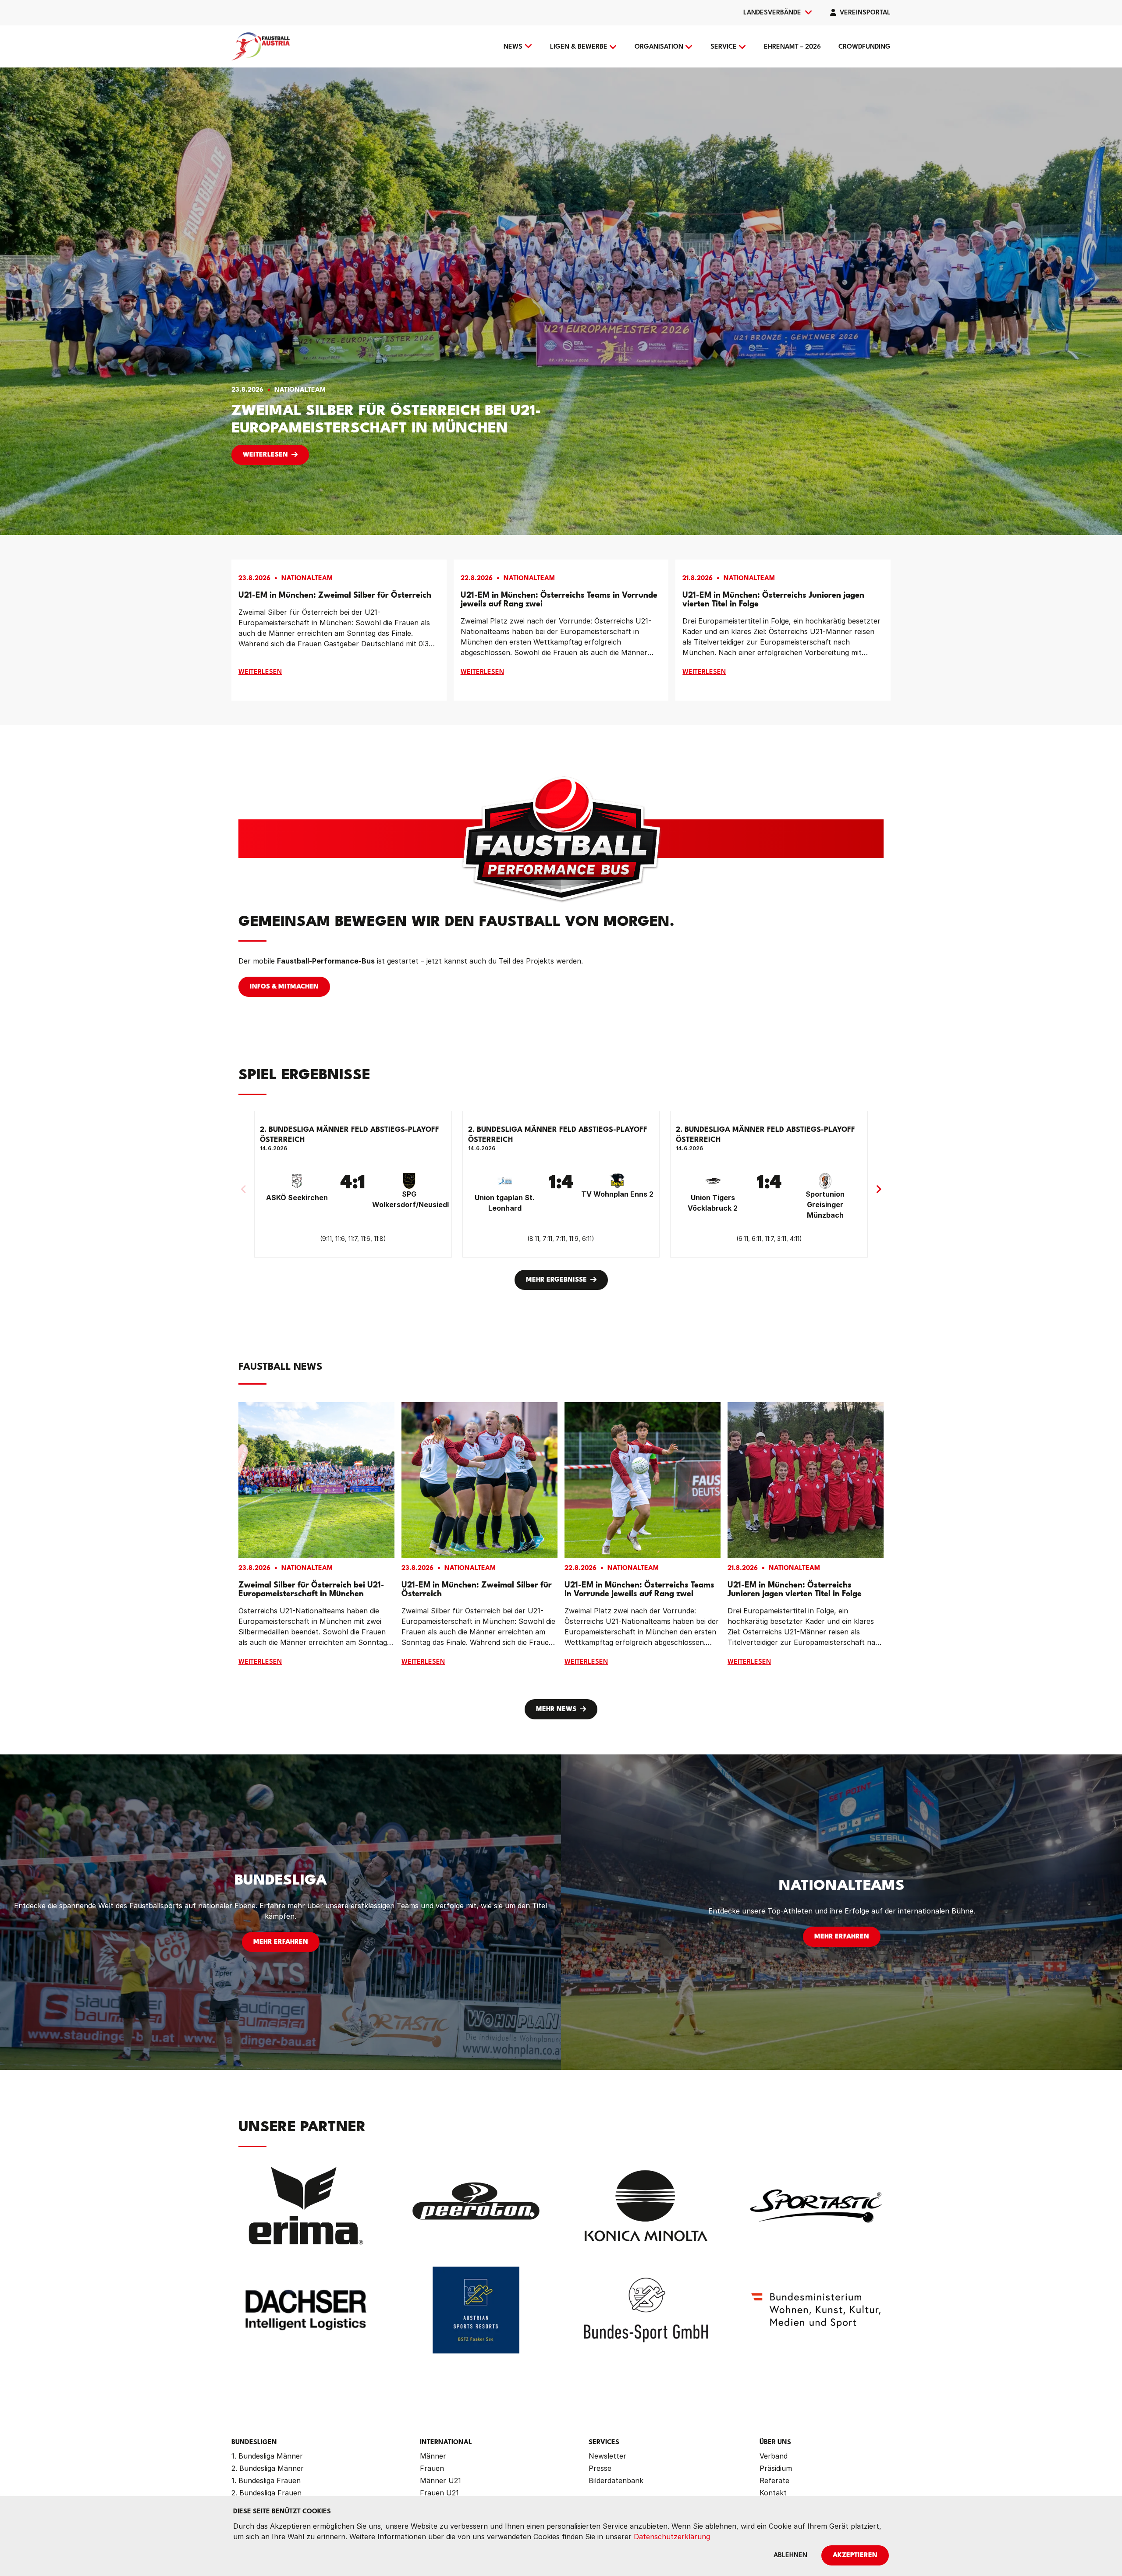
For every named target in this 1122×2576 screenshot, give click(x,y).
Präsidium (776, 2468)
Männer (433, 2456)
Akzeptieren (855, 2556)
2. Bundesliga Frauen (266, 2493)
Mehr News (556, 1710)
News (513, 47)
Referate (774, 2480)
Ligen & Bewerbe (579, 47)
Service (724, 47)
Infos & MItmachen (284, 987)
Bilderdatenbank (616, 2480)
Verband (774, 2456)
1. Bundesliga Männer (267, 2456)
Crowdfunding (865, 47)
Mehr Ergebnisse (556, 1280)
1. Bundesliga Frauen (266, 2480)
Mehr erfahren (281, 1942)
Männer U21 (440, 2480)
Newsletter (607, 2456)
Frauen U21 (439, 2493)
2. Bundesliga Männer (268, 2468)
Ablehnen (790, 2556)
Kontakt (773, 2493)
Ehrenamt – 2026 (792, 47)
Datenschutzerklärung (672, 2537)
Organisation (659, 47)
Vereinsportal (865, 13)
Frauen (432, 2468)
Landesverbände (772, 13)
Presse (600, 2468)
